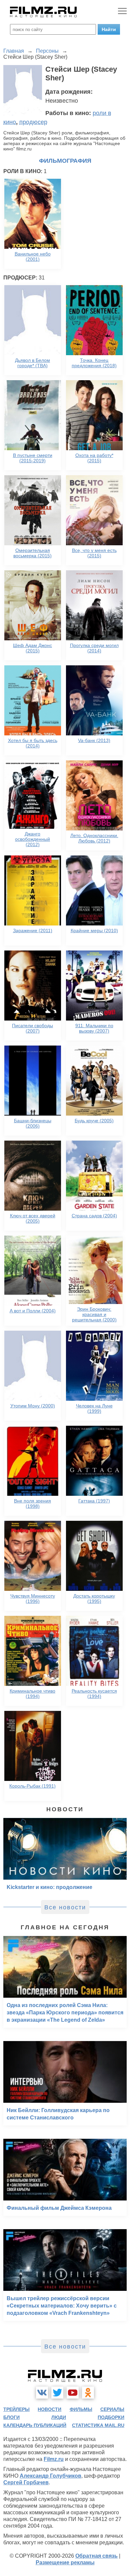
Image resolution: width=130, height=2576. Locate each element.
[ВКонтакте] (42, 2393)
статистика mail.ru (98, 2425)
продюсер (33, 122)
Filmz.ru (54, 2459)
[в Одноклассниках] (88, 2393)
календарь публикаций (35, 2425)
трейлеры (16, 2409)
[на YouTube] (73, 2393)
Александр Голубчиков (50, 2476)
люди (59, 2417)
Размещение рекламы (65, 2562)
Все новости (65, 1907)
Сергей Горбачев (26, 2482)
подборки (111, 2417)
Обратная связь (96, 2556)
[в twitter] (57, 2393)
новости (49, 2409)
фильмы (81, 2409)
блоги (11, 2417)
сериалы (112, 2409)
